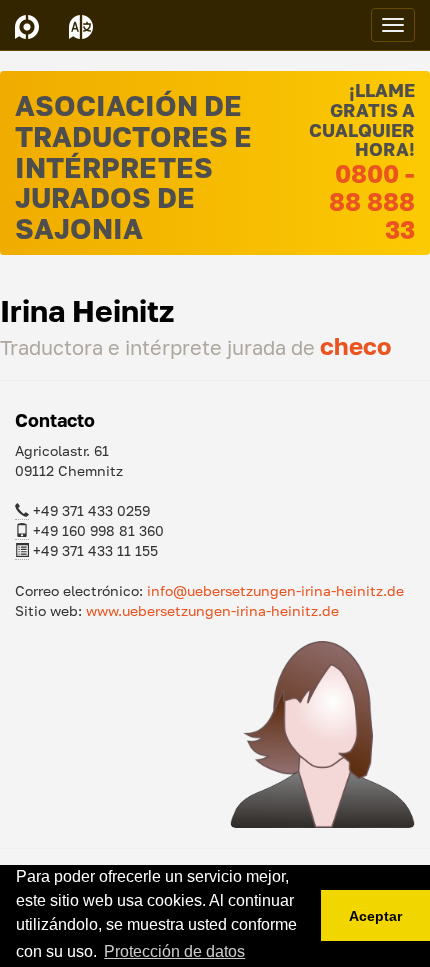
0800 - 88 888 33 (372, 201)
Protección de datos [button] (174, 951)
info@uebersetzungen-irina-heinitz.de (275, 590)
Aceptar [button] (375, 916)
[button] (81, 25)
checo (355, 345)
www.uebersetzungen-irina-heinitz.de (212, 610)
